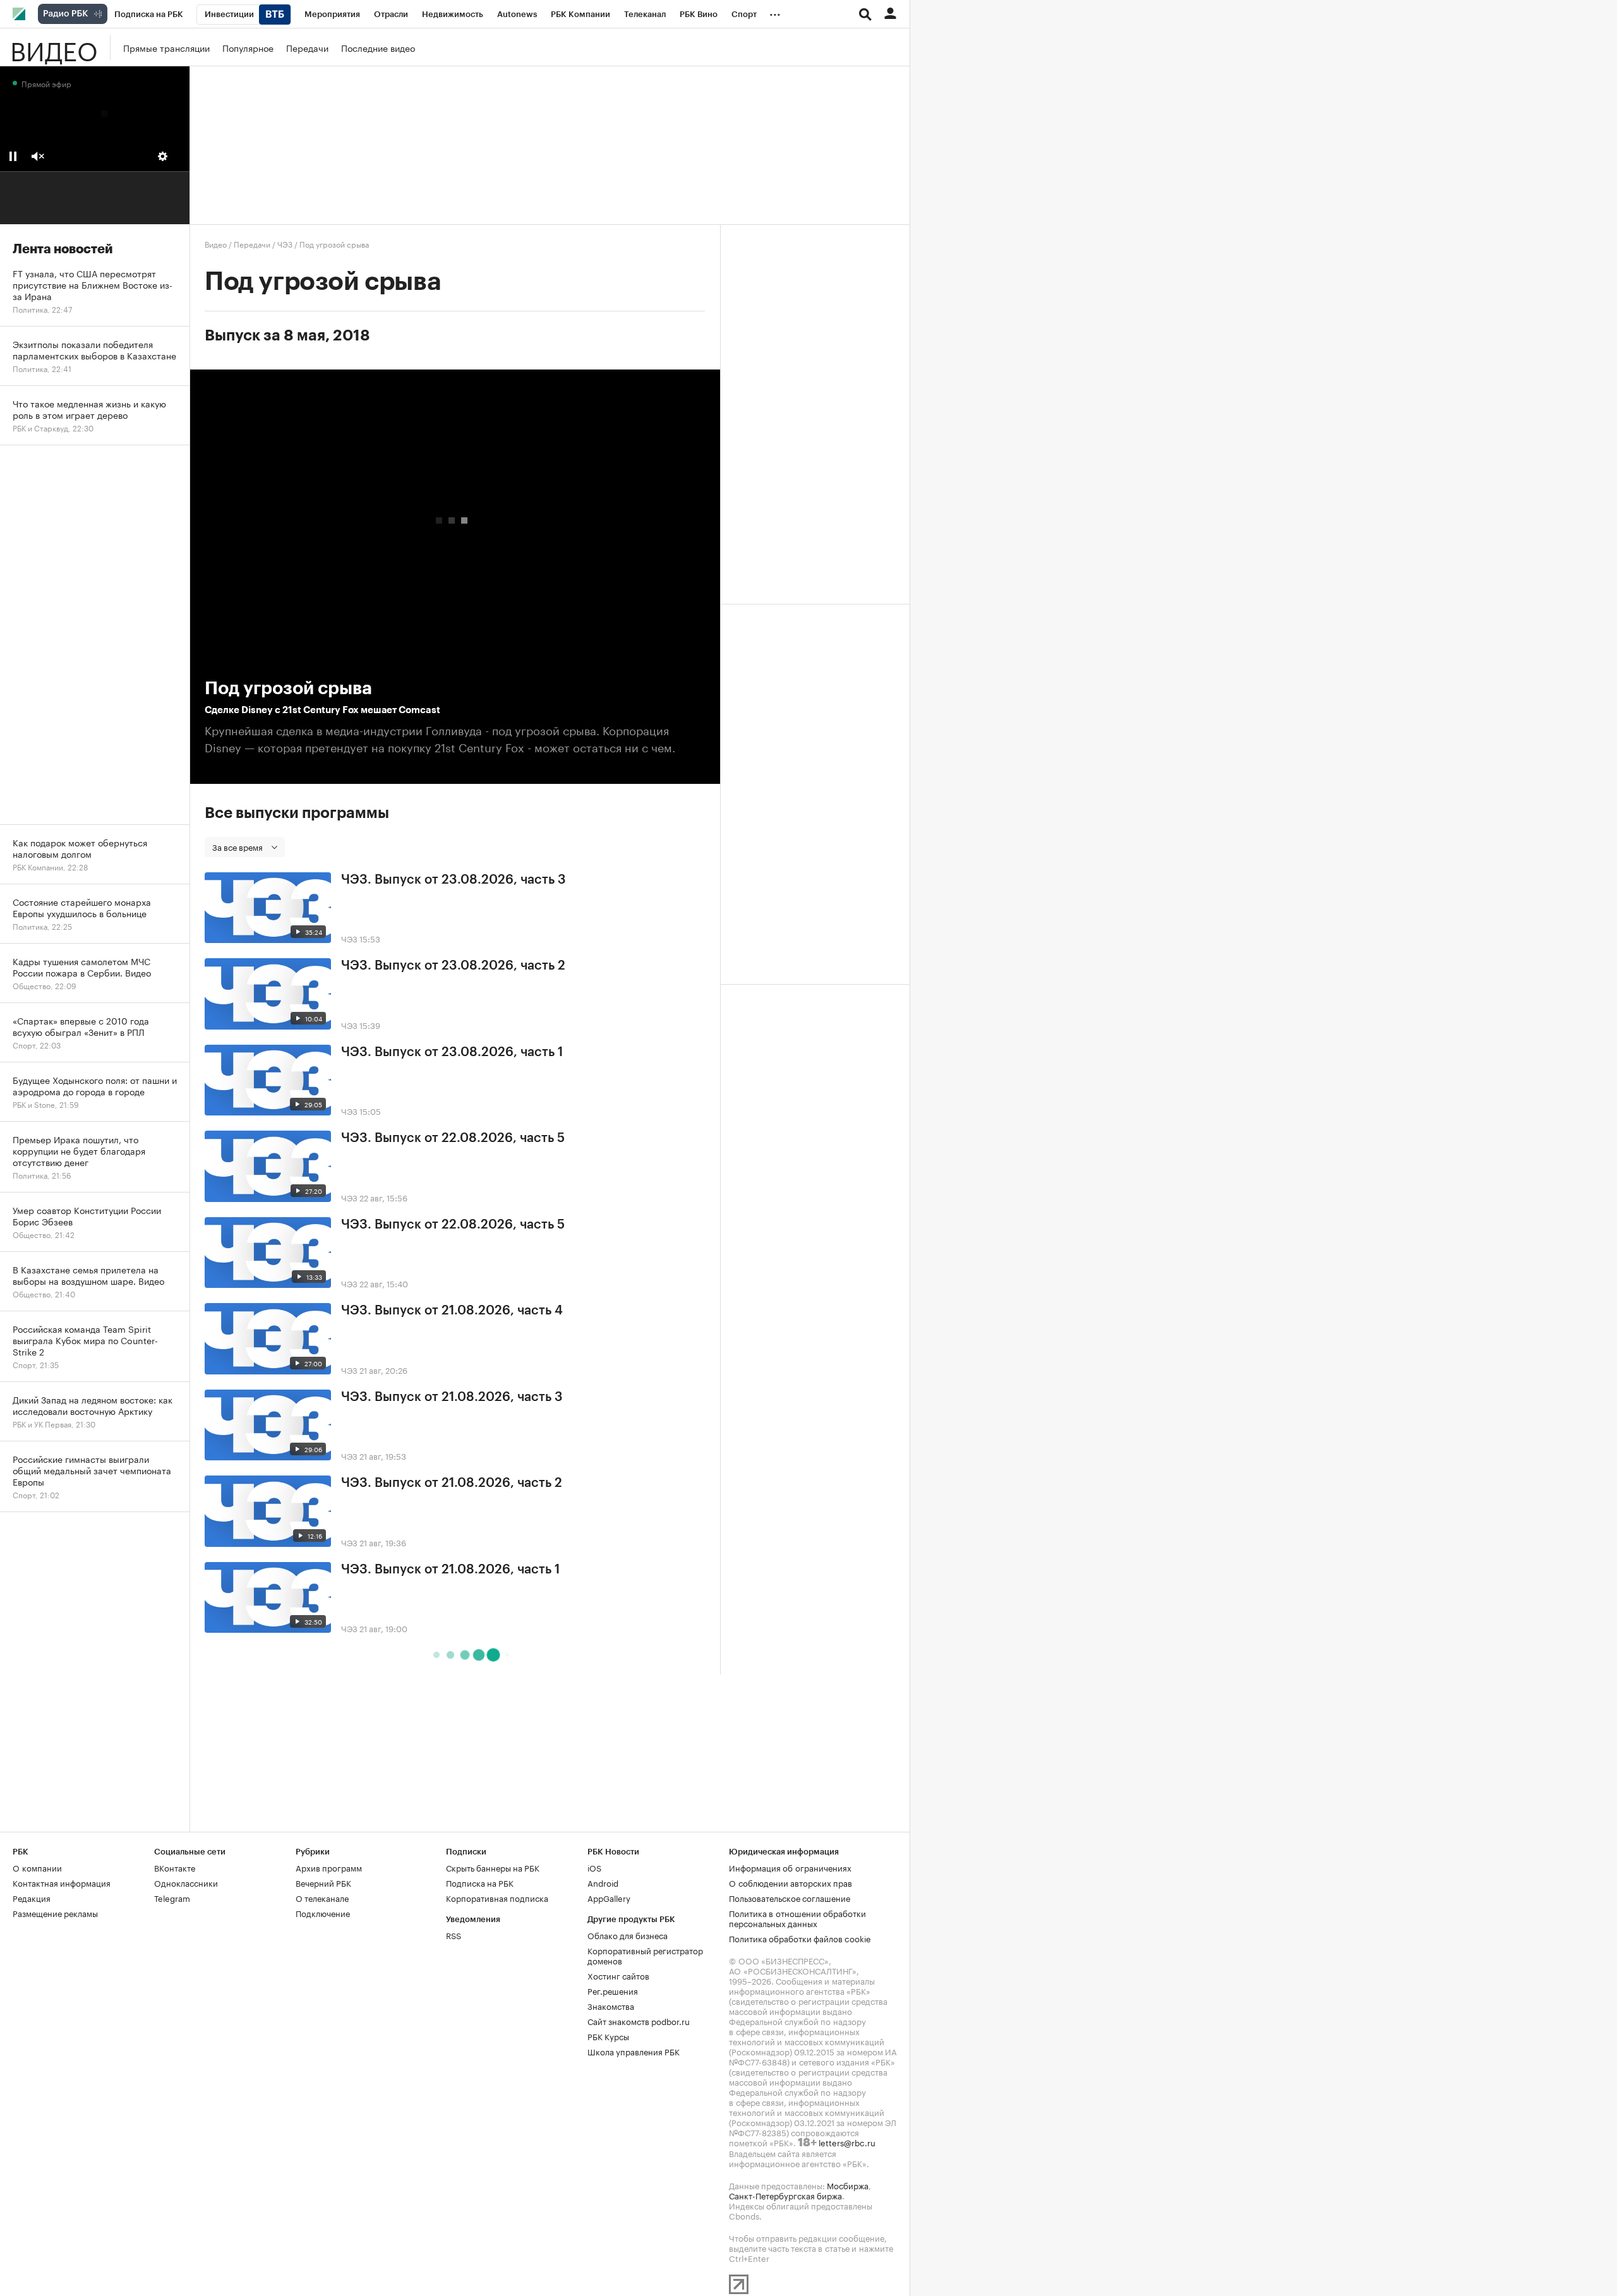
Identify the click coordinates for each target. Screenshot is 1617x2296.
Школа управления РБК (634, 2051)
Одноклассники (186, 1882)
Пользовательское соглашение (790, 1897)
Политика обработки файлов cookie (800, 1938)
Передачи (307, 47)
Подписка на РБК (480, 1882)
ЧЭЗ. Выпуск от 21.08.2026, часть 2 (452, 1483)
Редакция (32, 1897)
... (775, 12)
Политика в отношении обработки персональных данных (797, 1918)
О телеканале (322, 1897)
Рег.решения (613, 1990)
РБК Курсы (608, 2036)
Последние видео (378, 47)
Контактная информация (62, 1882)
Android (603, 1882)
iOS (594, 1867)
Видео (54, 47)
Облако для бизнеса (628, 1935)
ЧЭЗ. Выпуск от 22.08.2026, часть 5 (453, 1138)
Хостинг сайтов (618, 1975)
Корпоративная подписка (497, 1897)
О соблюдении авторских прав (790, 1882)
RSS (454, 1935)
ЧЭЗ (285, 243)
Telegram (172, 1897)
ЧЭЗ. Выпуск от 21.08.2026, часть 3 (452, 1397)
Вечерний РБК (323, 1882)
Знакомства (611, 2005)
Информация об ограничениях (790, 1867)
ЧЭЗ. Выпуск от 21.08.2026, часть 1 (450, 1570)
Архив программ (329, 1867)
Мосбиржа (848, 2185)
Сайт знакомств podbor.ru (639, 2021)
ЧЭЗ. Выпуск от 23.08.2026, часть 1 (452, 1052)
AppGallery (609, 1897)
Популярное (248, 47)
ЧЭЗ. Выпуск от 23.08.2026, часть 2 (453, 966)
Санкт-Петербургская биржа (785, 2195)
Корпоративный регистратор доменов (645, 1955)
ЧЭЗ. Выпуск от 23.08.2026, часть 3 (454, 880)
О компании (37, 1867)
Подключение (323, 1913)
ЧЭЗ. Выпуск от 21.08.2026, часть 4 (452, 1311)
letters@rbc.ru (847, 2142)
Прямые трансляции (166, 47)
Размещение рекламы (55, 1913)
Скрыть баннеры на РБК (493, 1867)
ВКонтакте (175, 1867)
